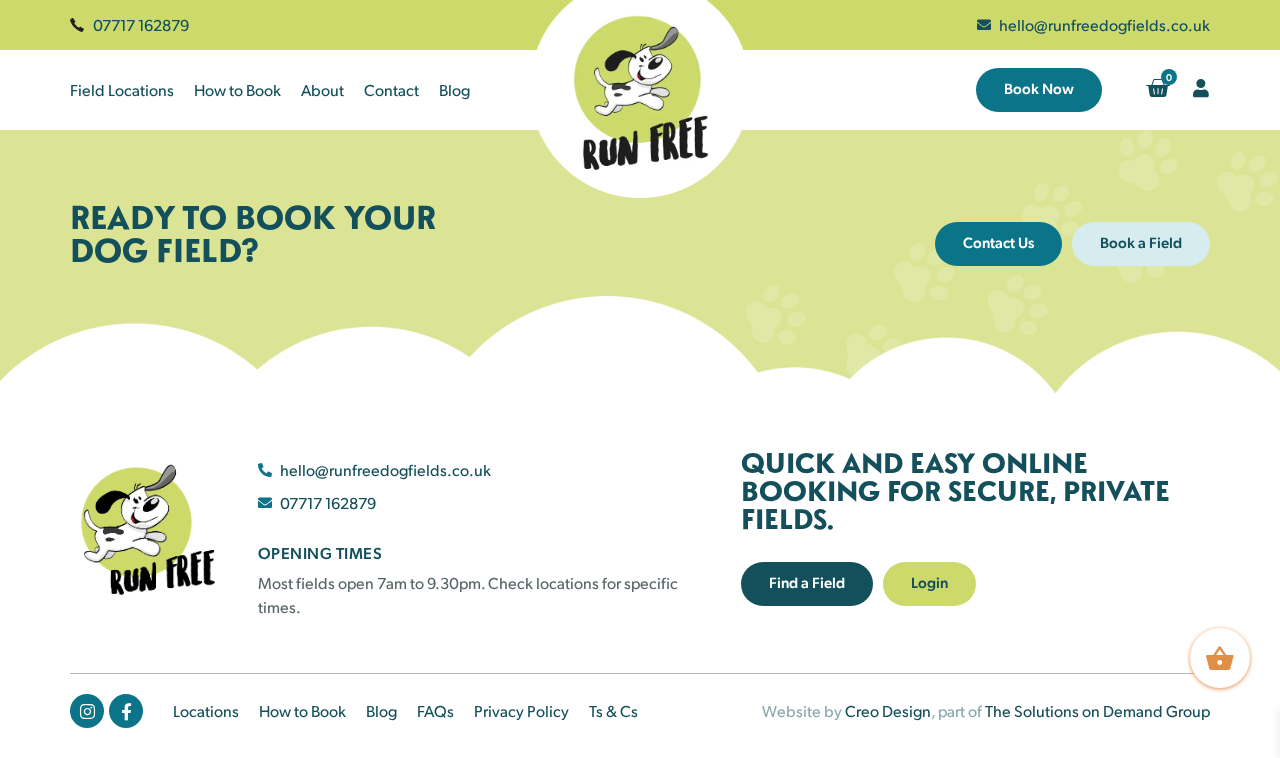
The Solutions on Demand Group (1097, 710)
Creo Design (888, 710)
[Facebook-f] (126, 711)
